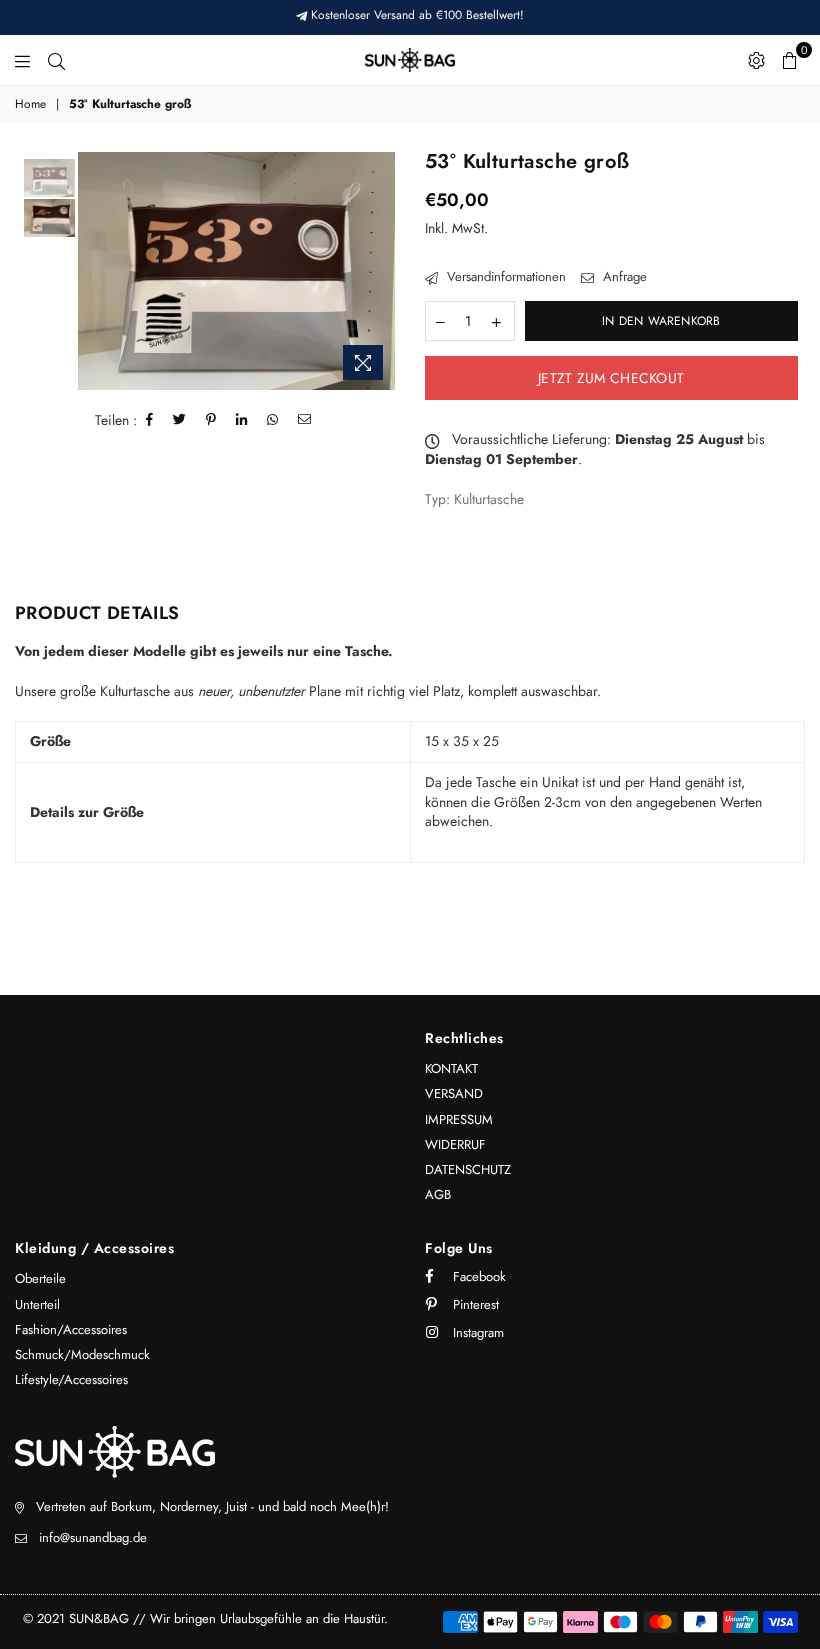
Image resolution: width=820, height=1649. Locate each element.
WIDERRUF (455, 1144)
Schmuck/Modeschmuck (82, 1354)
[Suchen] (56, 60)
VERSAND (454, 1093)
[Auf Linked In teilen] (242, 420)
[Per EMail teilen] (305, 420)
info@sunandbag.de (93, 1537)
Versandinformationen (504, 277)
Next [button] (377, 270)
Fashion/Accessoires (71, 1329)
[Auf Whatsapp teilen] (273, 420)
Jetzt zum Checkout (611, 378)
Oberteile (40, 1278)
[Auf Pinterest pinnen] (211, 420)
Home (30, 104)
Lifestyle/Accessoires (71, 1379)
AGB (438, 1194)
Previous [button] (95, 270)
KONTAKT (451, 1068)
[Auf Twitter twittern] (180, 420)
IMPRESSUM (459, 1119)
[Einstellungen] (756, 60)
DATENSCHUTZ (468, 1169)
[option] (236, 271)
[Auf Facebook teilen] (150, 420)
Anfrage (623, 277)
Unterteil (37, 1304)
